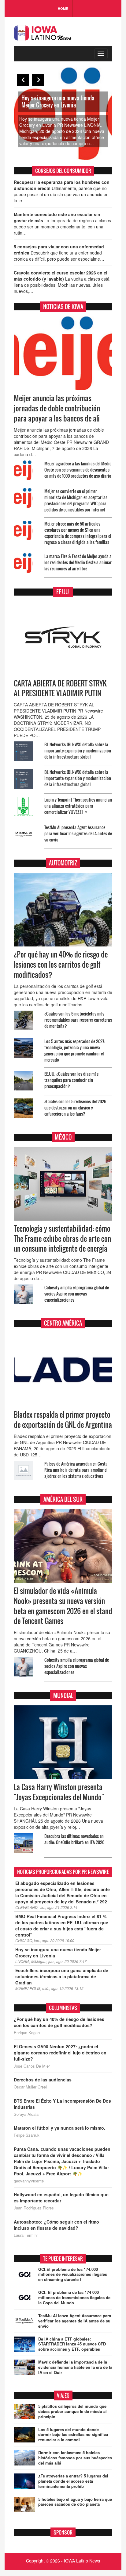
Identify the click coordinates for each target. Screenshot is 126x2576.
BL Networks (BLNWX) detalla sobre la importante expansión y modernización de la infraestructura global (78, 750)
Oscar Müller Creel (30, 2087)
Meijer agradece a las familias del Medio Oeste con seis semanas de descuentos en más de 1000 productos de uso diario (78, 470)
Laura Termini (26, 2235)
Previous (23, 80)
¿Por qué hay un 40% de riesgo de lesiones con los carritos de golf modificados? (61, 965)
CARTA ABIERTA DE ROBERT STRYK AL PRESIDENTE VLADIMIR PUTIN (60, 688)
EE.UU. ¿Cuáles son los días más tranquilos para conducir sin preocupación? (71, 1080)
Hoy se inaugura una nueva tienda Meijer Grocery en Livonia (58, 101)
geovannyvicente (29, 2181)
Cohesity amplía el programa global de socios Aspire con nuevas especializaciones (77, 1294)
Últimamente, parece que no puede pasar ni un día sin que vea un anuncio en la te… (62, 191)
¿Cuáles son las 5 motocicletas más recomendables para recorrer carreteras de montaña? (78, 1020)
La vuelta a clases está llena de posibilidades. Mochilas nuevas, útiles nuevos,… (62, 282)
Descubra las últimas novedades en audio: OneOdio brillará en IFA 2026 (74, 1839)
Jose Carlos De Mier (32, 2066)
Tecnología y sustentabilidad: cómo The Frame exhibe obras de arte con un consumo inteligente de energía (62, 1239)
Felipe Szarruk (27, 2135)
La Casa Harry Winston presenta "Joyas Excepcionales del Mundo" (59, 1792)
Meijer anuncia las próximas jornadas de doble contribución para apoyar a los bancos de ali (57, 408)
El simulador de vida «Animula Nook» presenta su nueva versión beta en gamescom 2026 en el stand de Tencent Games (63, 1606)
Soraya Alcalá (26, 2114)
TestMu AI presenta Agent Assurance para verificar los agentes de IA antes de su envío (78, 833)
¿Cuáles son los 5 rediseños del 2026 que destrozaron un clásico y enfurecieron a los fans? (75, 1107)
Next (38, 80)
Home (63, 8)
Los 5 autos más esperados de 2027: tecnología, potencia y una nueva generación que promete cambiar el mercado (75, 1050)
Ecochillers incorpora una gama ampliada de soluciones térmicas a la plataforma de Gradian (62, 1976)
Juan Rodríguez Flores (34, 2208)
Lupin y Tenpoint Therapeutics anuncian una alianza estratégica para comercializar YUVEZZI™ (78, 806)
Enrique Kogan (27, 2033)
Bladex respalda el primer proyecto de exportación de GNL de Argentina (63, 1420)
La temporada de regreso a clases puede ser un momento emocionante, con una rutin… (62, 223)
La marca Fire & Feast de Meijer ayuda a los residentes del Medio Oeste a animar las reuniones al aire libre (78, 562)
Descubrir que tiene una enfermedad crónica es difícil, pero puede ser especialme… (59, 253)
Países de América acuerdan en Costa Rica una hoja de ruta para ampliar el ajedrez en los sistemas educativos (76, 1470)
